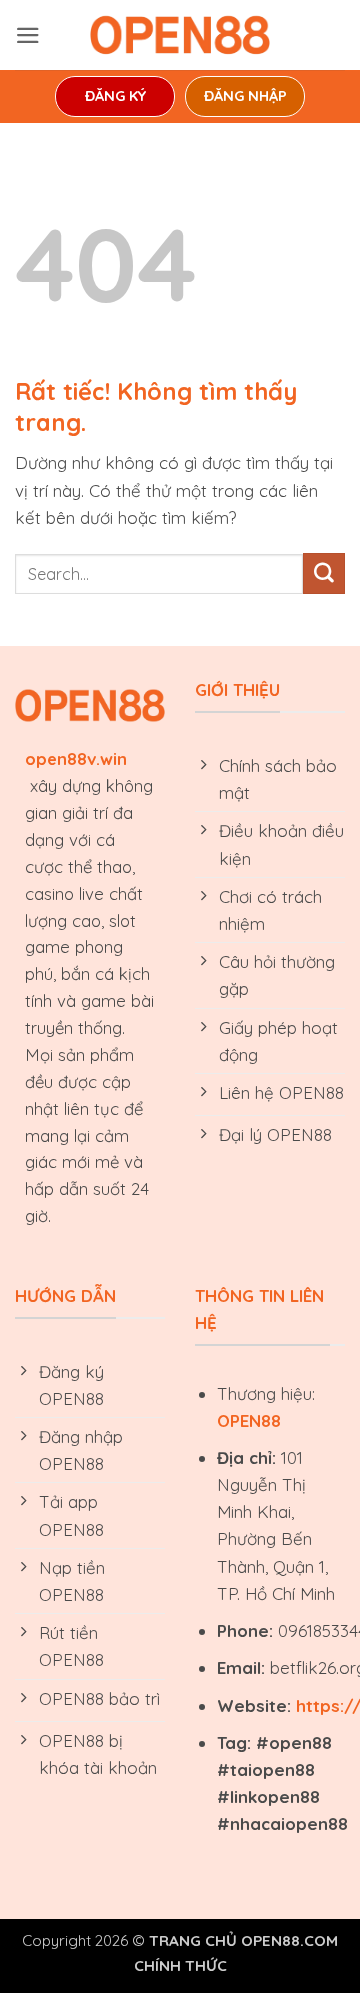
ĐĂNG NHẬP (245, 96)
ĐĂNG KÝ (115, 96)
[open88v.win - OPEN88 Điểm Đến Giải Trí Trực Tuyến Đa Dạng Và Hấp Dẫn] (180, 35)
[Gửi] (324, 573)
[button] (28, 35)
